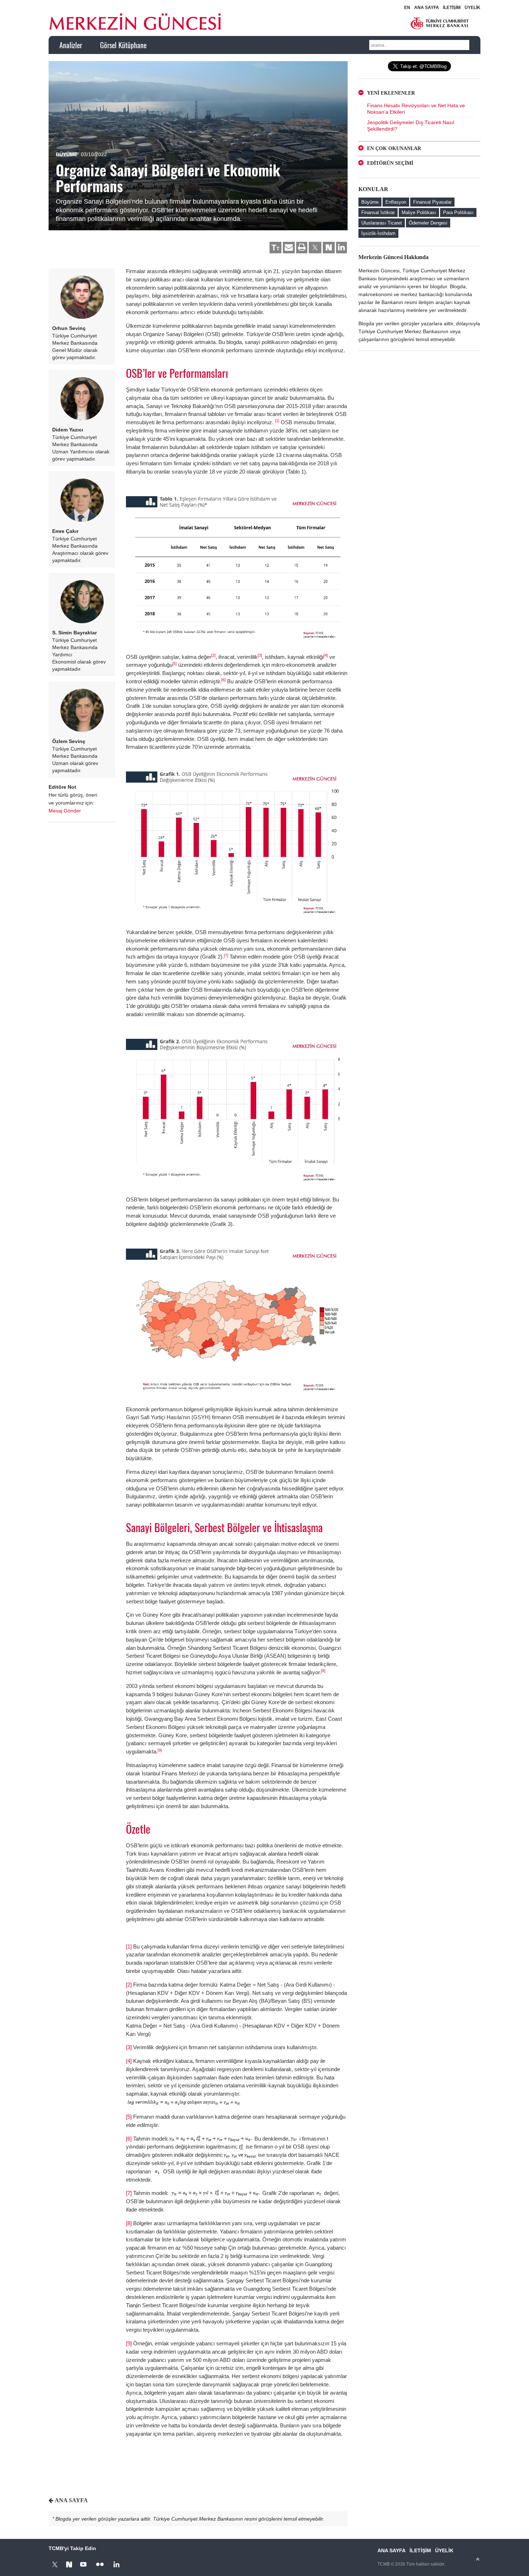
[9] (160, 1750)
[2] (213, 655)
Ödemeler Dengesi (428, 223)
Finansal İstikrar (378, 212)
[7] (226, 955)
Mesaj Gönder (65, 811)
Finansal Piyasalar (432, 202)
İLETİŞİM (452, 8)
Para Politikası (458, 212)
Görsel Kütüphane (123, 45)
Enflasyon (396, 202)
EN (407, 8)
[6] (223, 680)
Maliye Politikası (419, 212)
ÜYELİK (473, 8)
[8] (323, 1671)
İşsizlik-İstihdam (378, 233)
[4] (326, 655)
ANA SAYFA (427, 8)
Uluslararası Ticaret (382, 223)
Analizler (71, 45)
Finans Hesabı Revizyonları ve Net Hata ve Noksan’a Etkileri (416, 109)
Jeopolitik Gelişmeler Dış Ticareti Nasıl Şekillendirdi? (411, 126)
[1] (277, 421)
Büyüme (67, 154)
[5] (175, 664)
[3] (260, 655)
